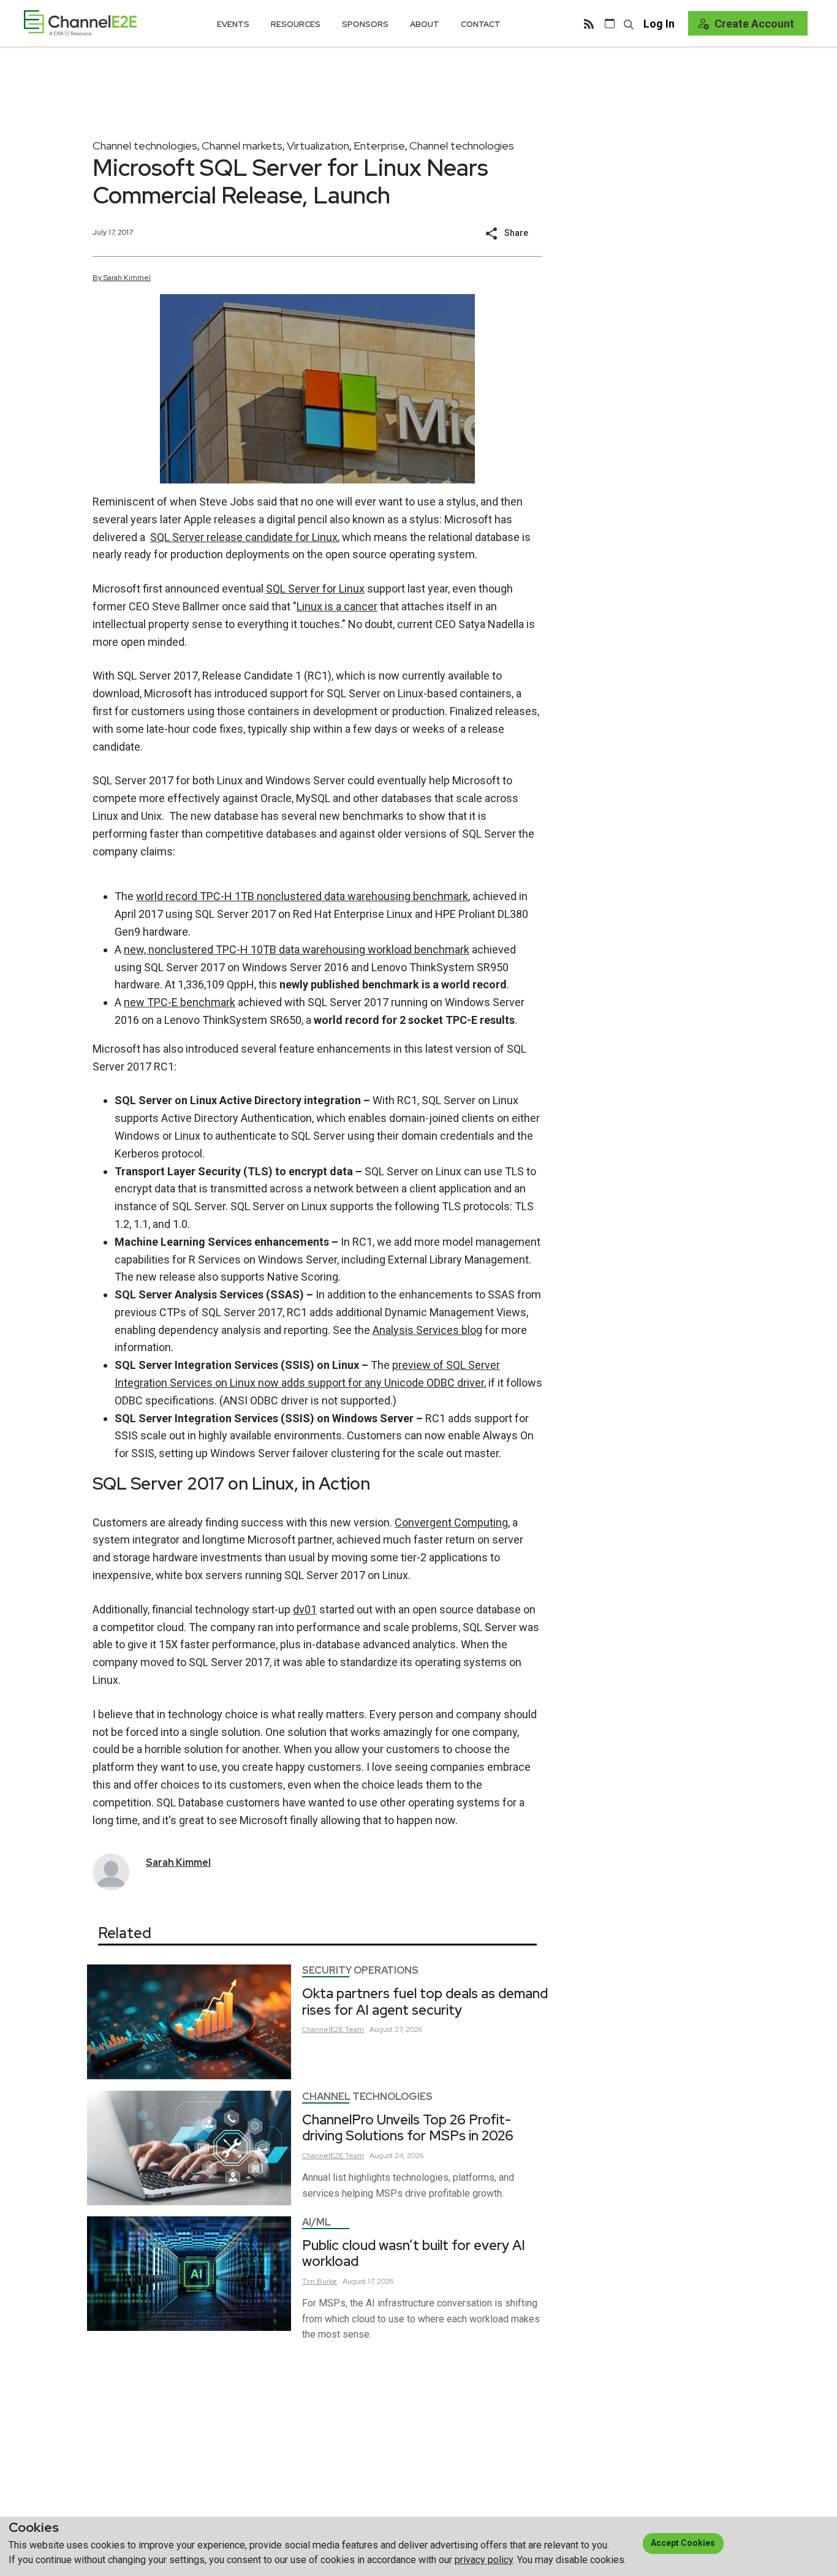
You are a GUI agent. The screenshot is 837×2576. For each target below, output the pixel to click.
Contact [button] (481, 24)
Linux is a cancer (337, 606)
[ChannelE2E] (80, 23)
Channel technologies (145, 146)
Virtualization (318, 146)
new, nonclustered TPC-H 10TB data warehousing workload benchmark (297, 949)
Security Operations (360, 1970)
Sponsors (365, 24)
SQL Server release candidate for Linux (244, 537)
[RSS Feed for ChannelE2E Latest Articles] (589, 23)
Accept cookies (683, 2543)
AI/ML (316, 2222)
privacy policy (484, 2560)
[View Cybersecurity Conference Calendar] (610, 23)
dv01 (305, 1609)
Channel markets (242, 146)
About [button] (425, 24)
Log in (659, 24)
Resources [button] (296, 24)
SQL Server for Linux (315, 589)
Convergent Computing (451, 1522)
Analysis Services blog (427, 1330)
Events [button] (233, 24)
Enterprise (379, 146)
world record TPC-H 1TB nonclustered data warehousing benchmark (302, 896)
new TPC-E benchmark (180, 1002)
